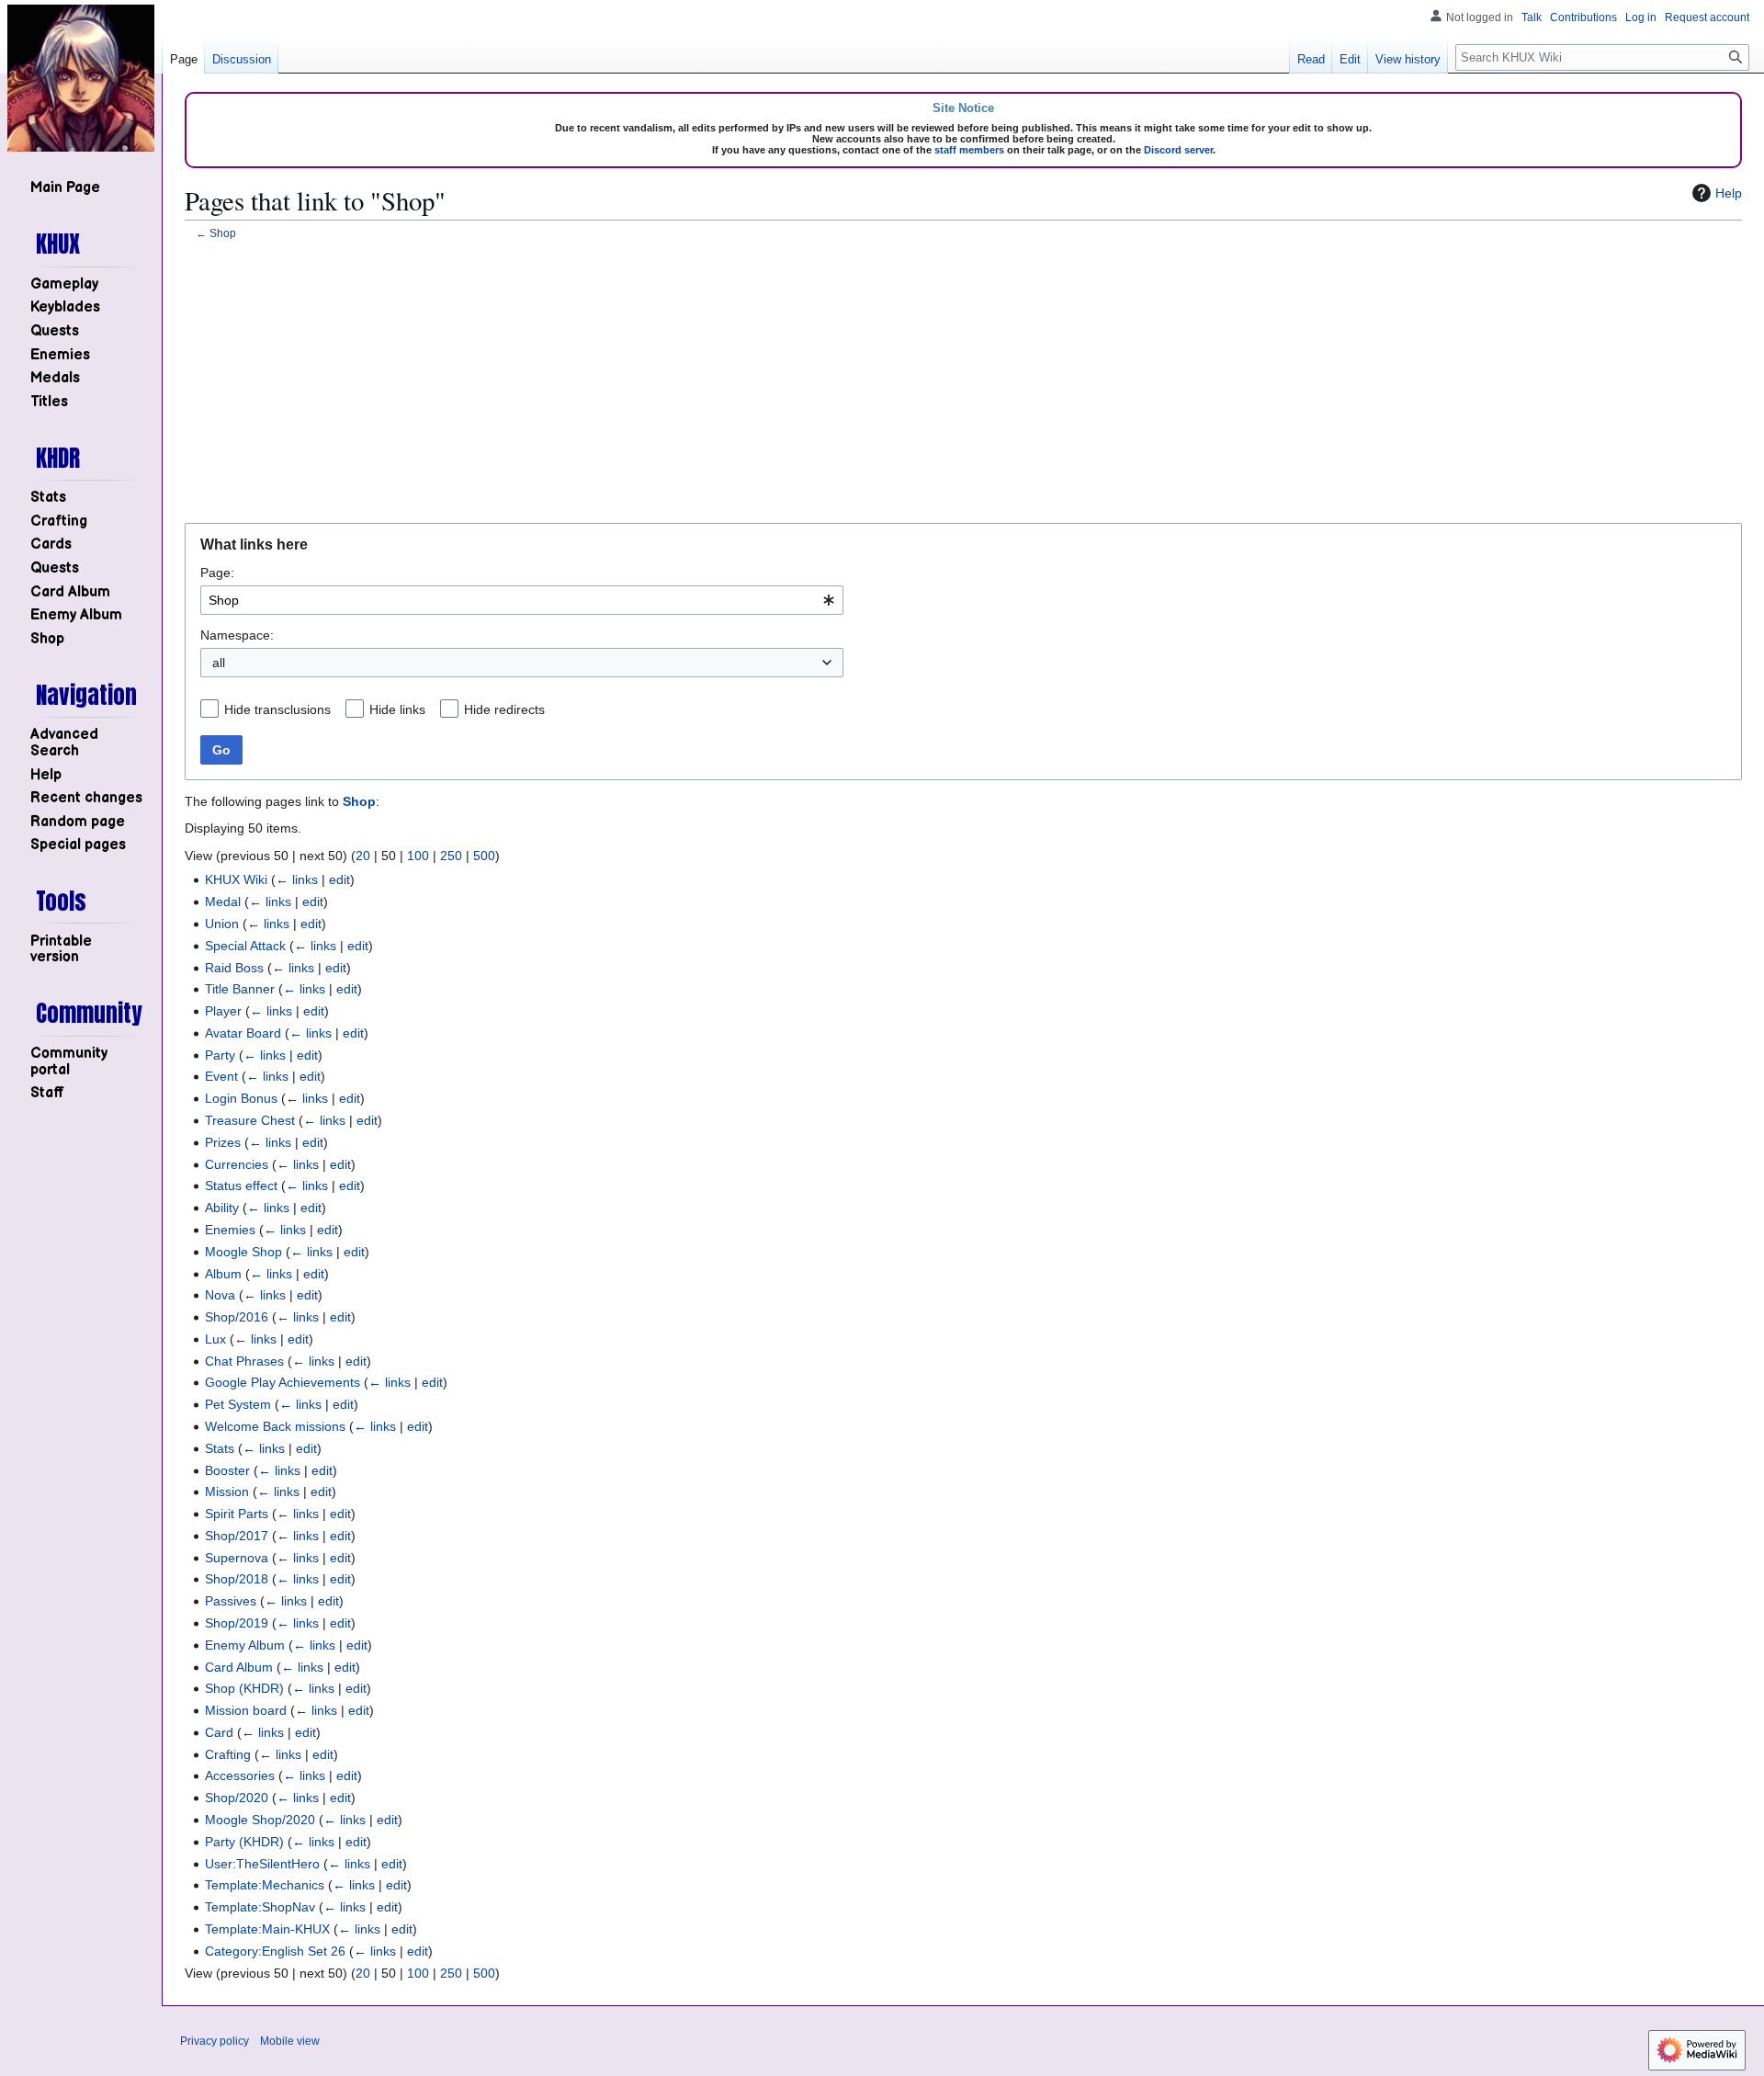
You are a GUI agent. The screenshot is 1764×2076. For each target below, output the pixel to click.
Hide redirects (504, 709)
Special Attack (245, 946)
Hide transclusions (277, 709)
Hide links (397, 709)
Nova (220, 1295)
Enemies (230, 1230)
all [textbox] (219, 663)
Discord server (1178, 150)
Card (219, 1732)
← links (297, 879)
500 (484, 856)
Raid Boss (234, 968)
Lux (215, 1339)
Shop (223, 233)
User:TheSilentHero (262, 1864)
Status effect (241, 1185)
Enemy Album (245, 1645)
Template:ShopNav (260, 1907)
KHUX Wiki (236, 879)
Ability (222, 1208)
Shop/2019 (237, 1623)
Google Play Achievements (283, 1382)
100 (418, 856)
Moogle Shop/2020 (260, 1820)
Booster (227, 1470)
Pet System (238, 1404)
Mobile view (290, 2041)
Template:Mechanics (265, 1885)
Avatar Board (243, 1033)
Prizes (223, 1142)
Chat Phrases (244, 1361)
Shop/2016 (237, 1317)
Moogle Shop (243, 1252)
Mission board (246, 1710)
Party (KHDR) (244, 1842)
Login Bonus (241, 1098)
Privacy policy (215, 2041)
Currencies (237, 1164)
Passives (231, 1601)
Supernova (237, 1558)
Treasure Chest (250, 1120)
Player (223, 1011)
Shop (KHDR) (244, 1688)
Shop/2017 (237, 1536)
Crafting (228, 1754)
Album (223, 1274)
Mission (227, 1492)
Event (221, 1076)
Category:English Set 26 (275, 1951)
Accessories (240, 1775)
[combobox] (522, 600)
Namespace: (237, 635)
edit (339, 879)
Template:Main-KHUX (267, 1929)
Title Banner (240, 989)
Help (1729, 193)
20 (363, 856)
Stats (220, 1448)
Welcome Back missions (275, 1426)
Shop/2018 (237, 1579)
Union (222, 924)
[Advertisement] (964, 383)
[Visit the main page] (81, 78)
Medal (223, 902)
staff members (969, 150)
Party (220, 1055)
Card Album (239, 1667)
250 (451, 856)
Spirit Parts (237, 1514)
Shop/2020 (237, 1798)
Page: (217, 573)
